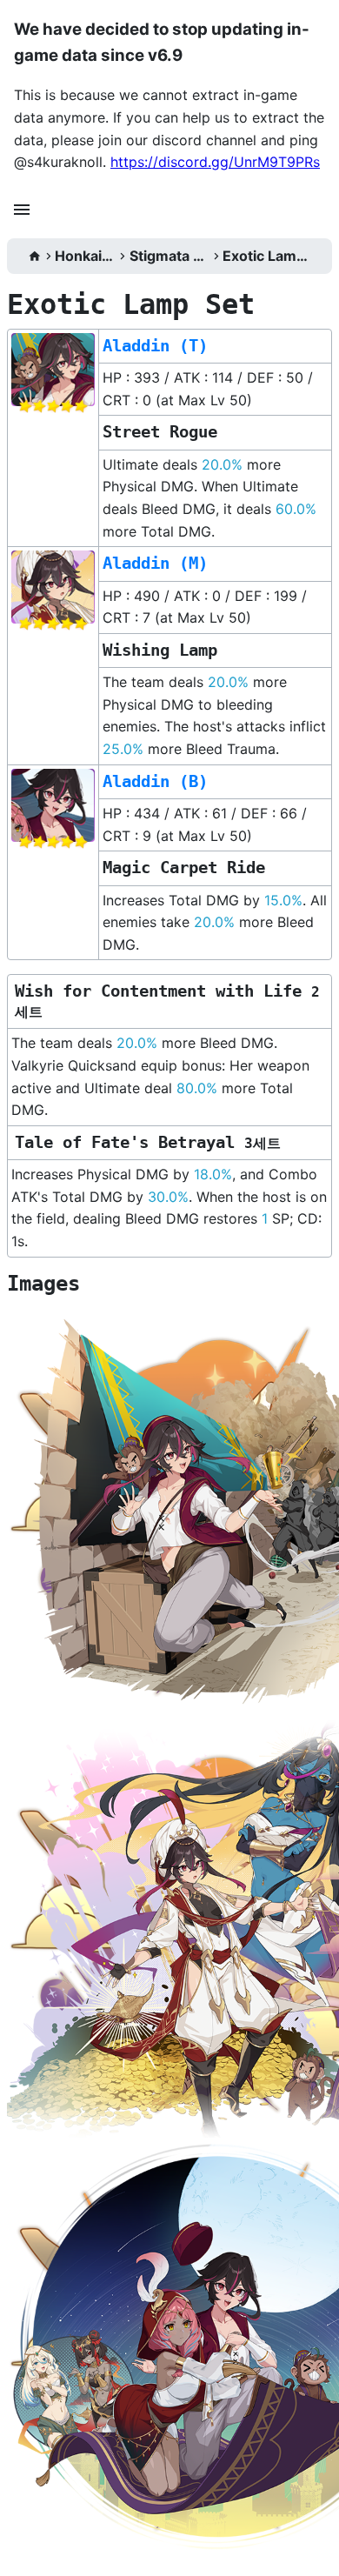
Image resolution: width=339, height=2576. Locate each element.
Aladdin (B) (155, 781)
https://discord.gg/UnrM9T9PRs (215, 162)
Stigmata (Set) (169, 256)
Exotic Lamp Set (267, 256)
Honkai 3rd (85, 256)
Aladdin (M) (155, 563)
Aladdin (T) (155, 346)
